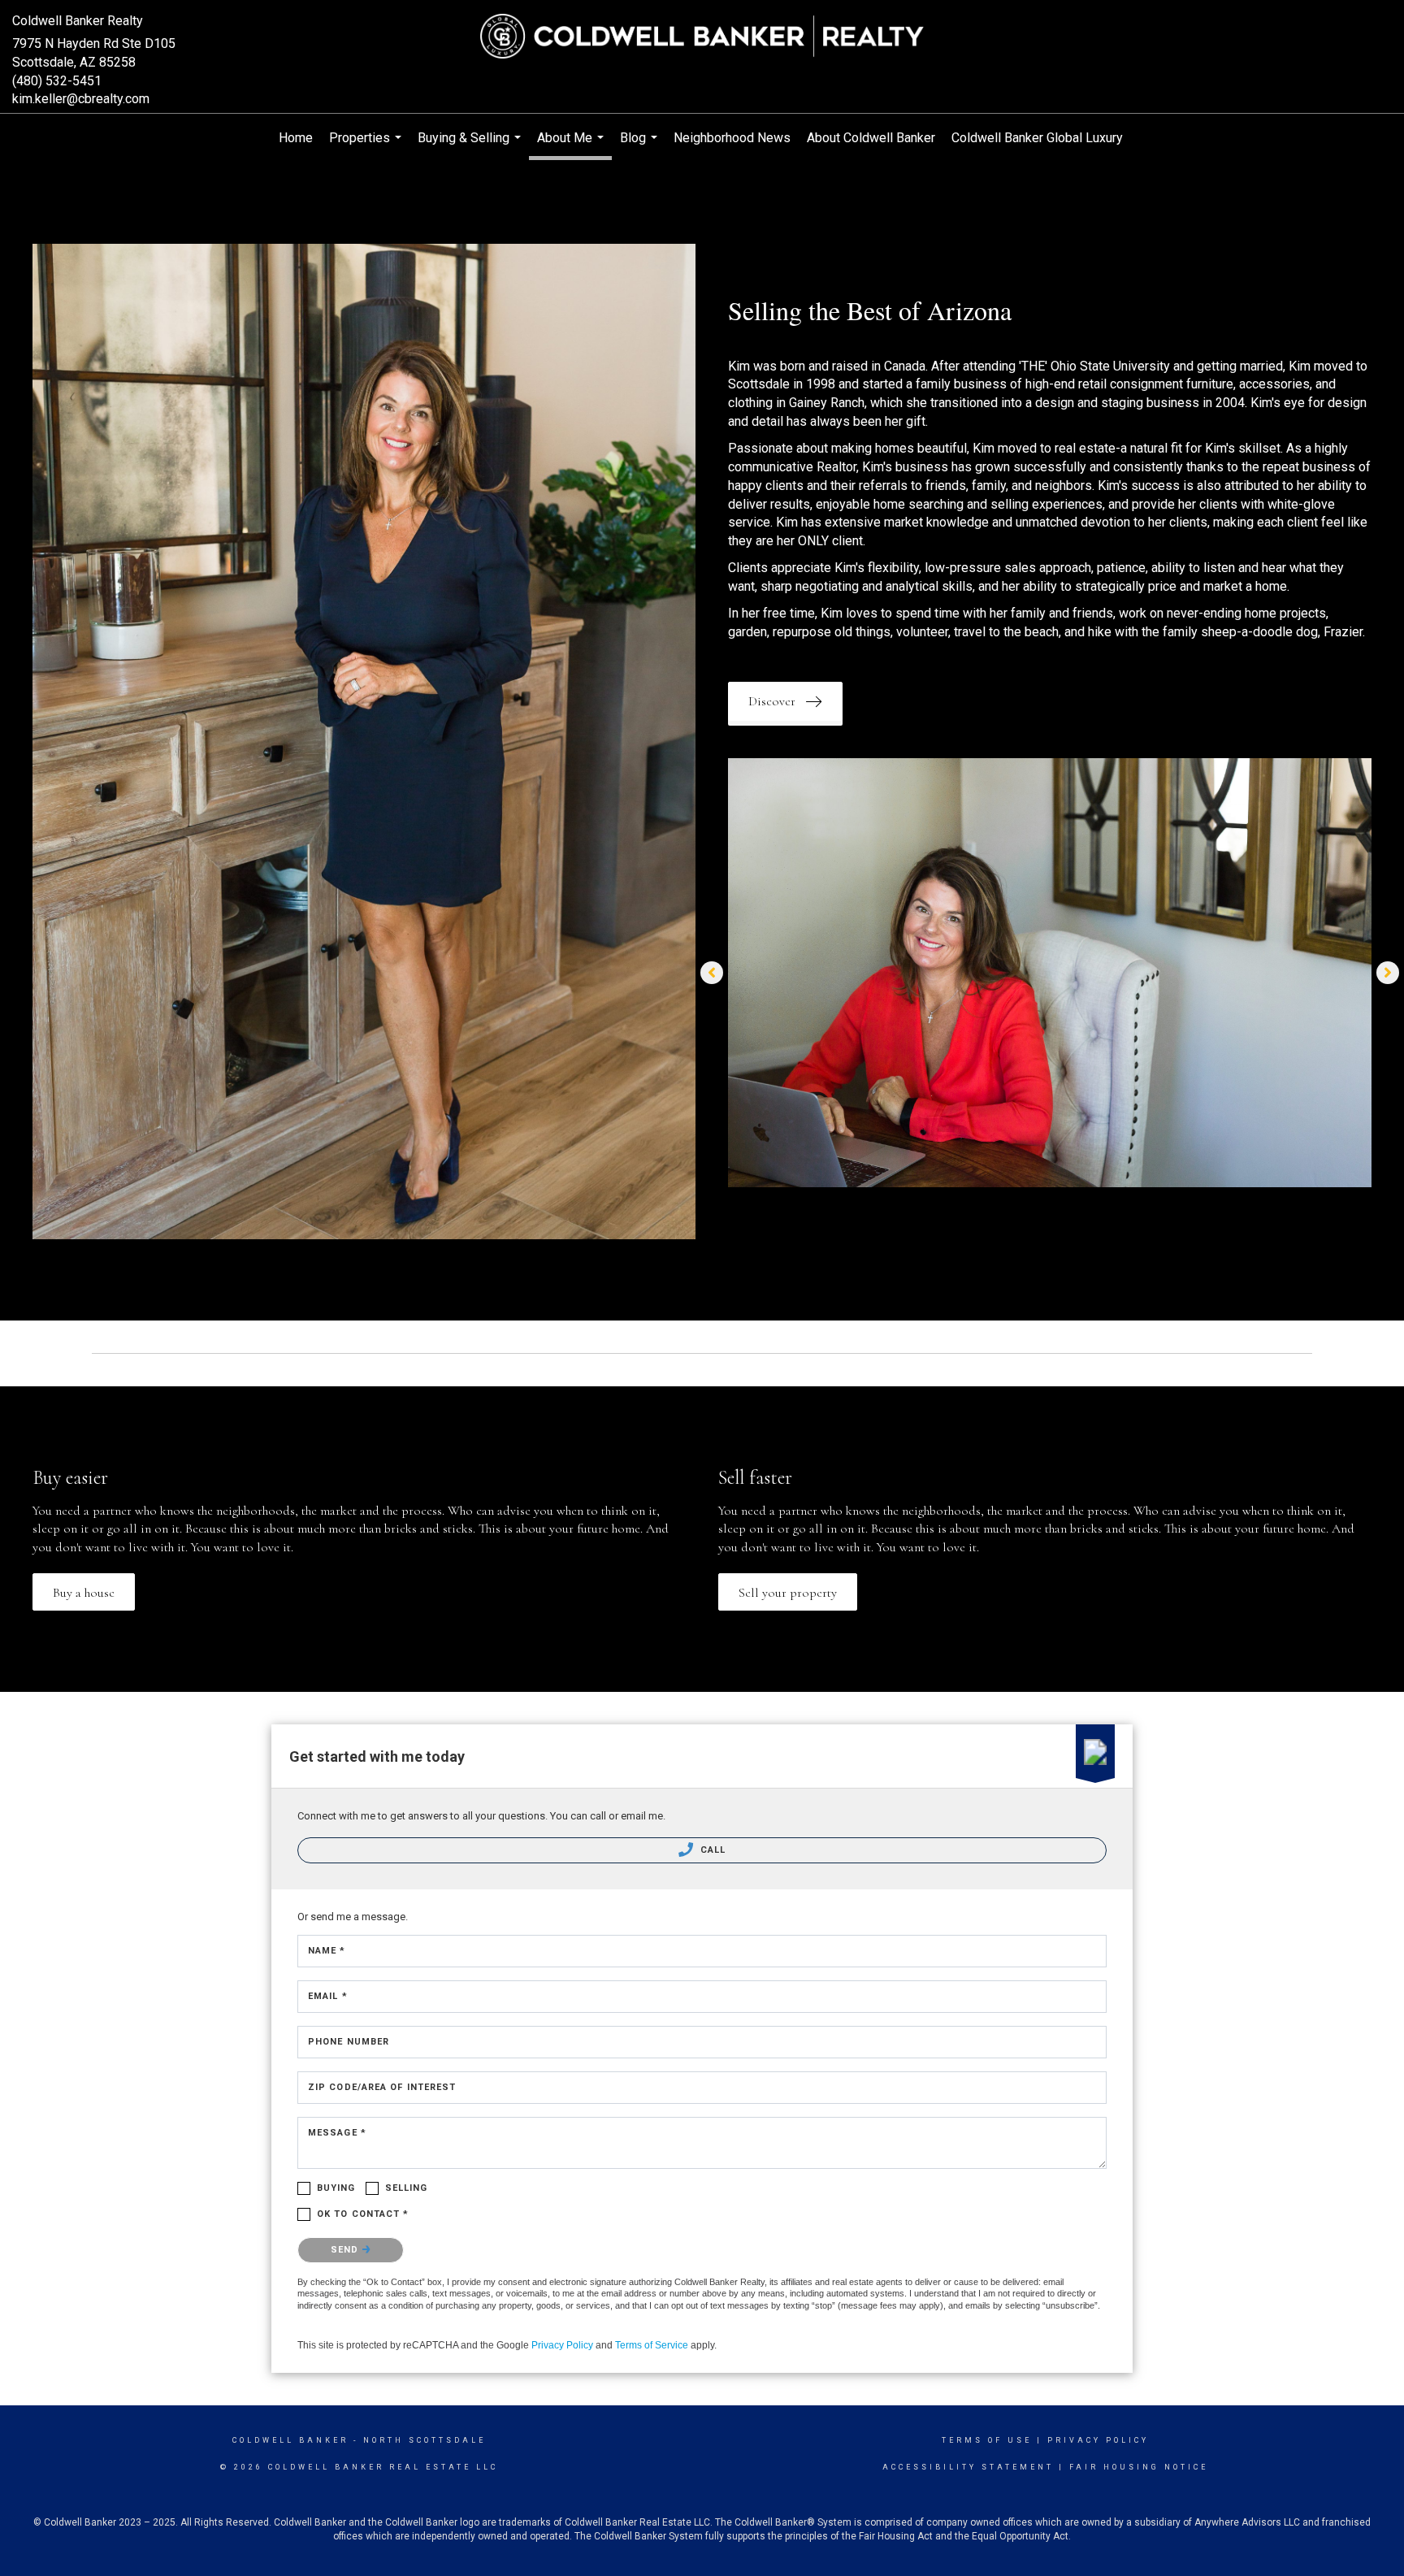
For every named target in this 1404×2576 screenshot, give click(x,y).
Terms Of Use (987, 2440)
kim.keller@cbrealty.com (81, 99)
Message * (337, 2133)
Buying (336, 2188)
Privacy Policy (562, 2345)
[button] (785, 701)
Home (296, 138)
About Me (572, 145)
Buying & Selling (471, 146)
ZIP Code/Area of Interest (382, 2087)
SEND (347, 2250)
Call (712, 1850)
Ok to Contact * (363, 2214)
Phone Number (349, 2042)
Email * (328, 1996)
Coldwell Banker (290, 2440)
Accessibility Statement (968, 2467)
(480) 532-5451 (57, 81)
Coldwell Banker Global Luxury (1037, 138)
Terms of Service (652, 2345)
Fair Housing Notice (1139, 2467)
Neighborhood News (732, 138)
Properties (367, 146)
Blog (641, 146)
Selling (407, 2188)
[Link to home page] (702, 37)
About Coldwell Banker (871, 138)
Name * (327, 1951)
